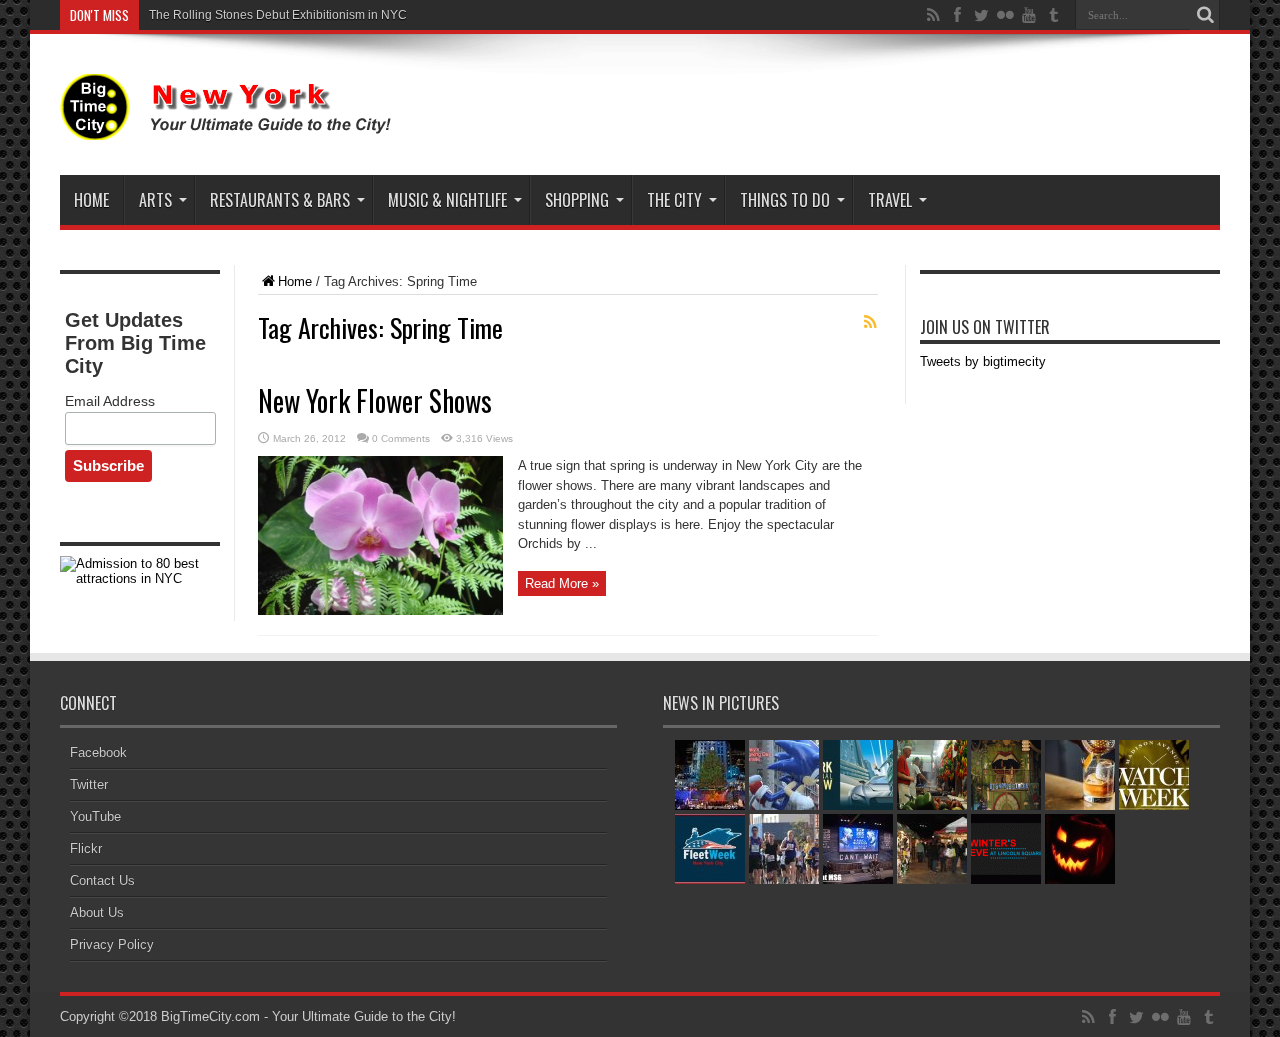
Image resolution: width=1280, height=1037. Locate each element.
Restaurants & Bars (280, 200)
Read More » (562, 583)
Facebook (98, 752)
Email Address (110, 401)
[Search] (1205, 15)
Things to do (785, 200)
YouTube (95, 816)
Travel (890, 200)
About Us (97, 912)
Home (91, 200)
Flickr (86, 848)
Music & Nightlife (447, 200)
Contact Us (102, 880)
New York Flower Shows (375, 400)
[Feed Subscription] (870, 322)
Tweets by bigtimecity (983, 361)
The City (674, 200)
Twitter (89, 784)
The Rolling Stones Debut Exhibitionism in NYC (278, 15)
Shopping (577, 200)
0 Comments (401, 438)
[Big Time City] (230, 125)
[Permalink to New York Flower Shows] (380, 610)
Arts (155, 200)
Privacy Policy (112, 944)
